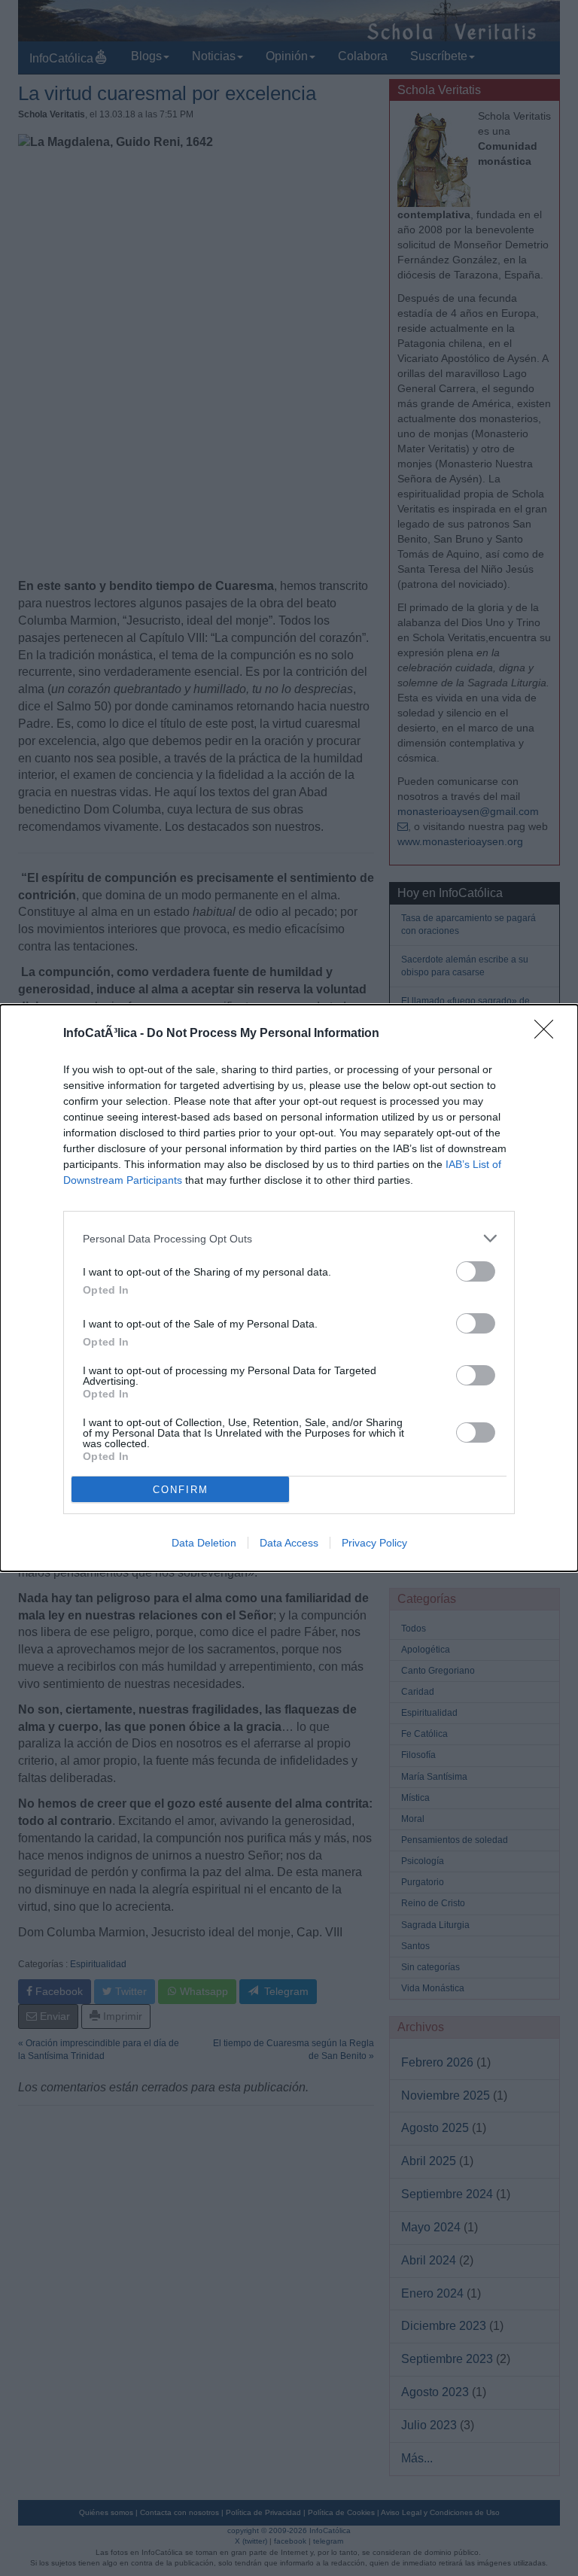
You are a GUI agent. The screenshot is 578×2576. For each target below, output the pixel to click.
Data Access (289, 1543)
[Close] (549, 1034)
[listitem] (289, 1238)
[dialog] (289, 1288)
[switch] (476, 1271)
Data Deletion (204, 1543)
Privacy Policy (374, 1543)
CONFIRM (181, 1490)
